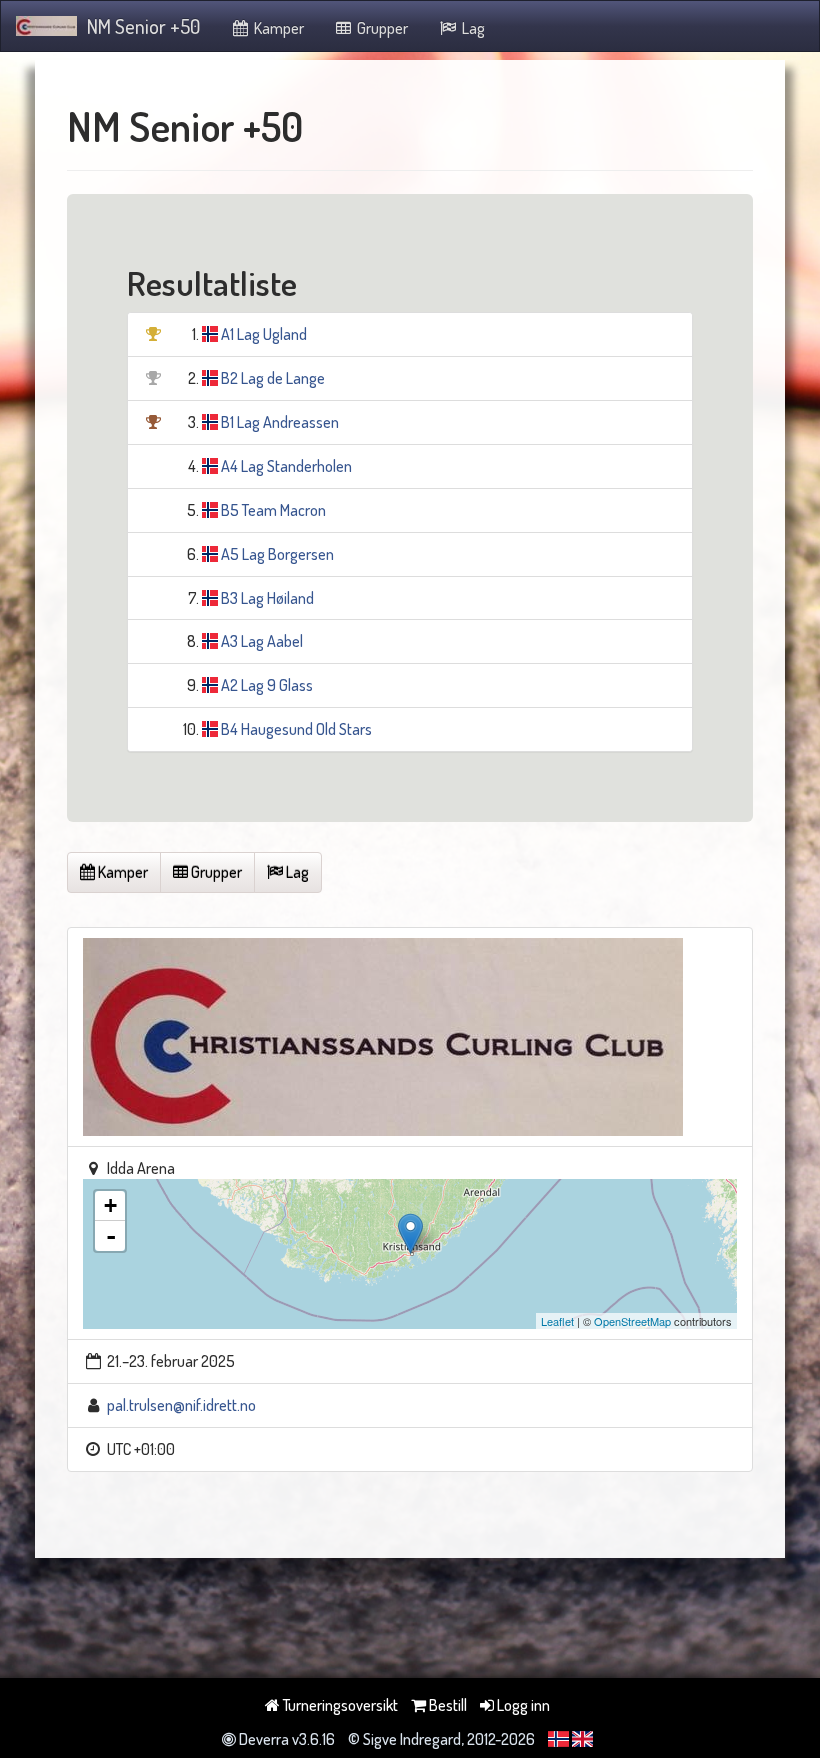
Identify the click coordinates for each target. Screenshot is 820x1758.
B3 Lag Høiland (267, 598)
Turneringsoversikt (339, 1705)
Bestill (446, 1705)
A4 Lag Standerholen (286, 466)
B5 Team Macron (273, 510)
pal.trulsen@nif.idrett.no (181, 1405)
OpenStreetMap (632, 1321)
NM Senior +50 (143, 26)
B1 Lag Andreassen (280, 422)
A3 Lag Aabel (262, 641)
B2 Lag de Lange (273, 378)
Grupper (381, 28)
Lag (472, 28)
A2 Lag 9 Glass (267, 685)
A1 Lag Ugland (264, 334)
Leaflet (557, 1321)
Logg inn (522, 1705)
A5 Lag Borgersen (277, 554)
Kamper (277, 28)
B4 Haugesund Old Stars (296, 729)
